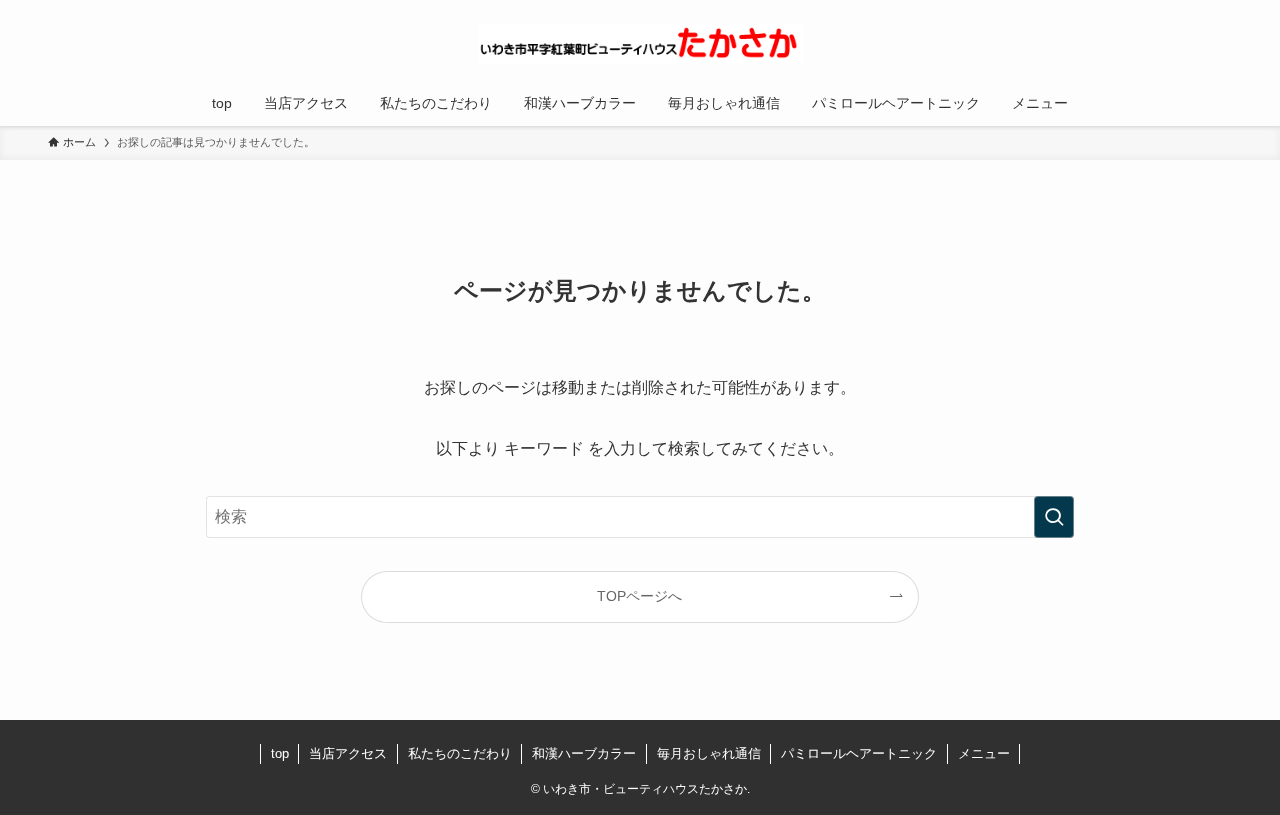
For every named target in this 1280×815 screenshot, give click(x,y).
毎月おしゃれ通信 (709, 753)
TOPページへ (639, 596)
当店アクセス (348, 753)
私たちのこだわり (460, 753)
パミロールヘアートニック (859, 753)
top (280, 753)
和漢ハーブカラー (584, 753)
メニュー (984, 753)
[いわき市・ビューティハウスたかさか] (640, 44)
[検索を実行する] (1054, 517)
